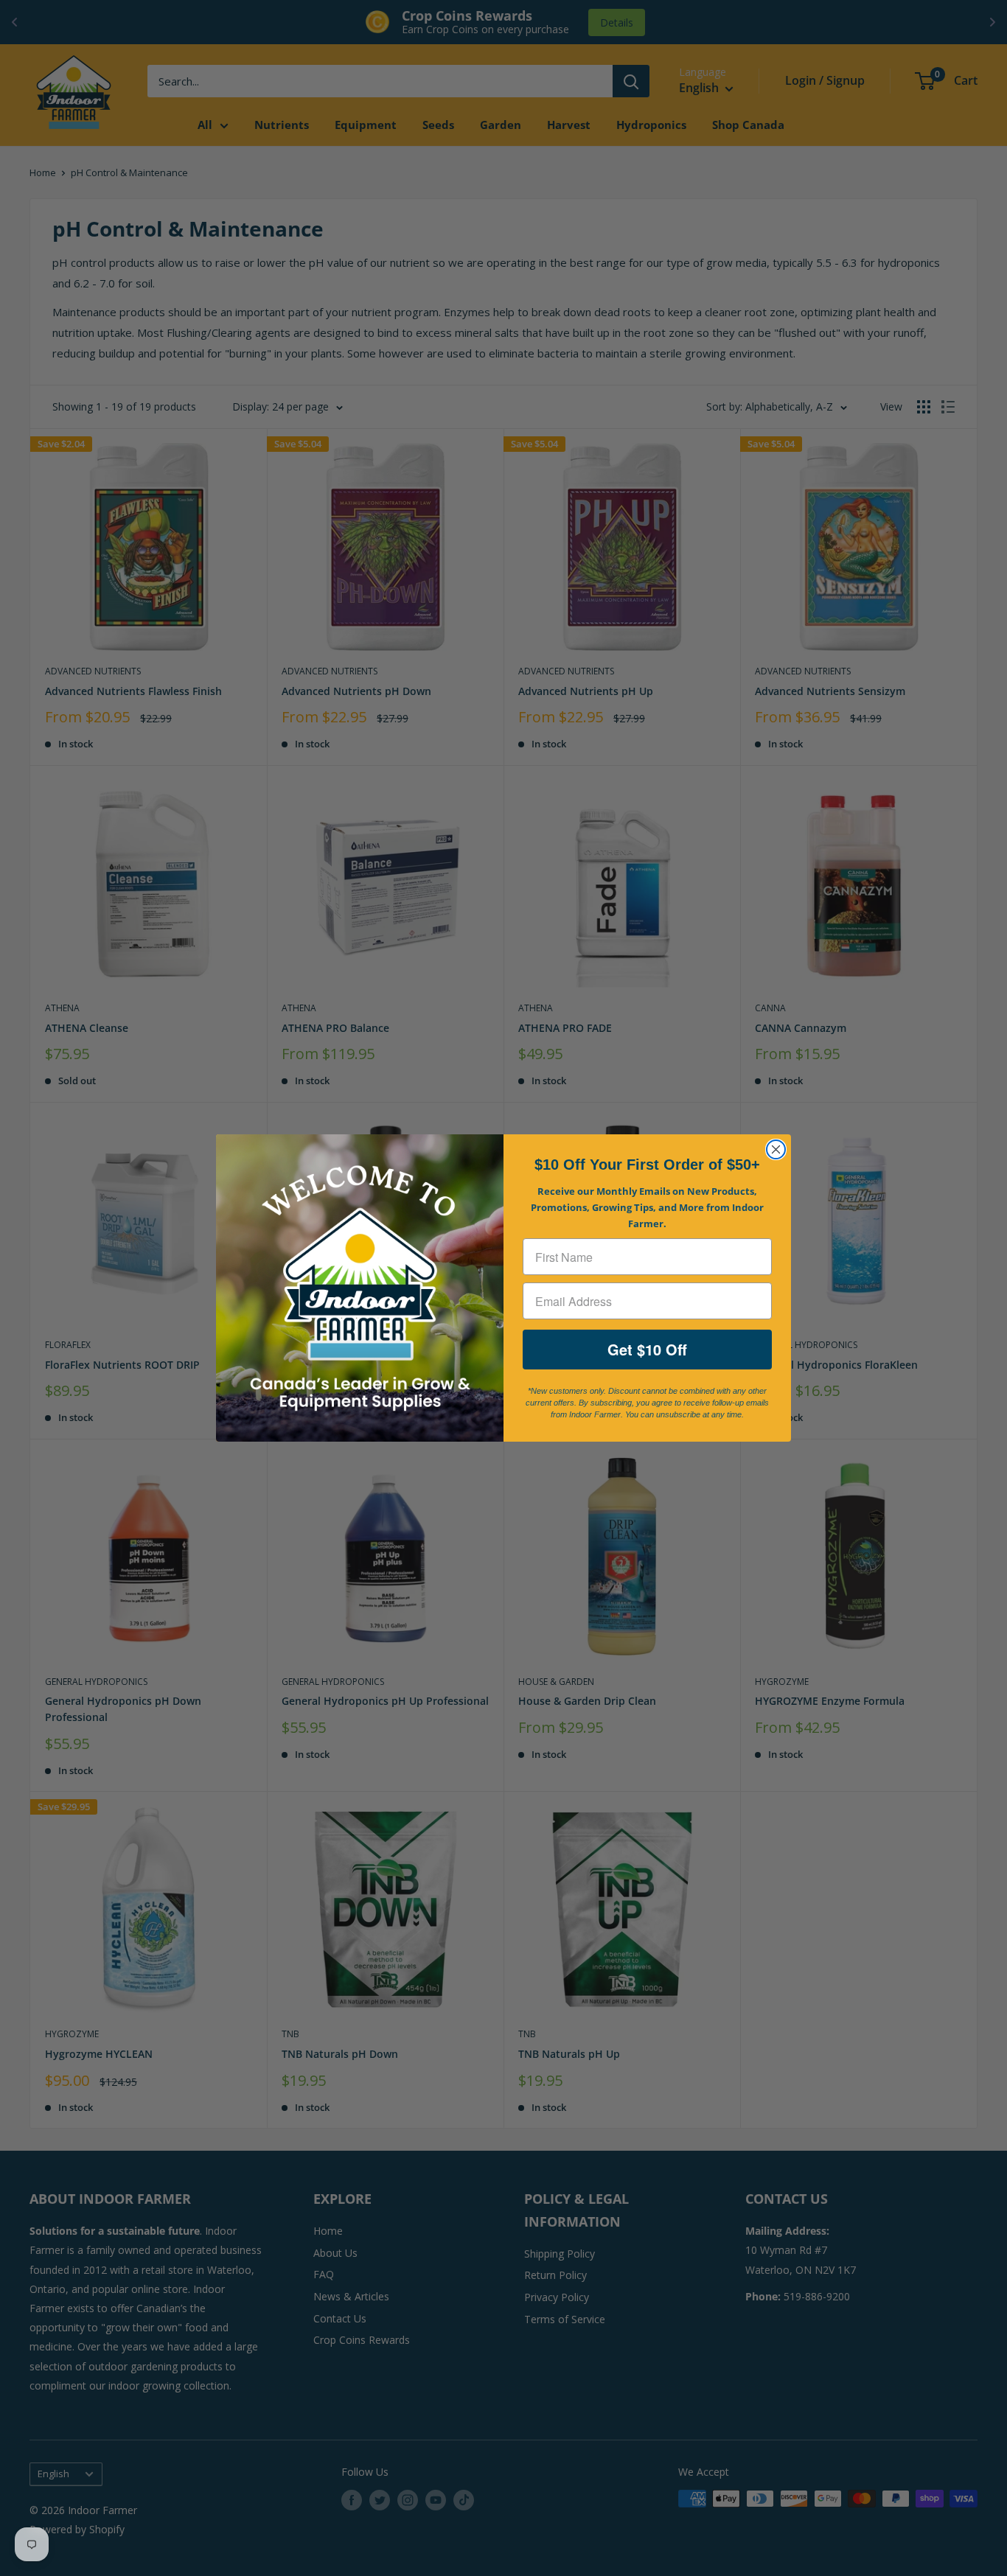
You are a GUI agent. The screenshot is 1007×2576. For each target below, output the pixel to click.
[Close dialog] (776, 1149)
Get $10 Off (647, 1349)
